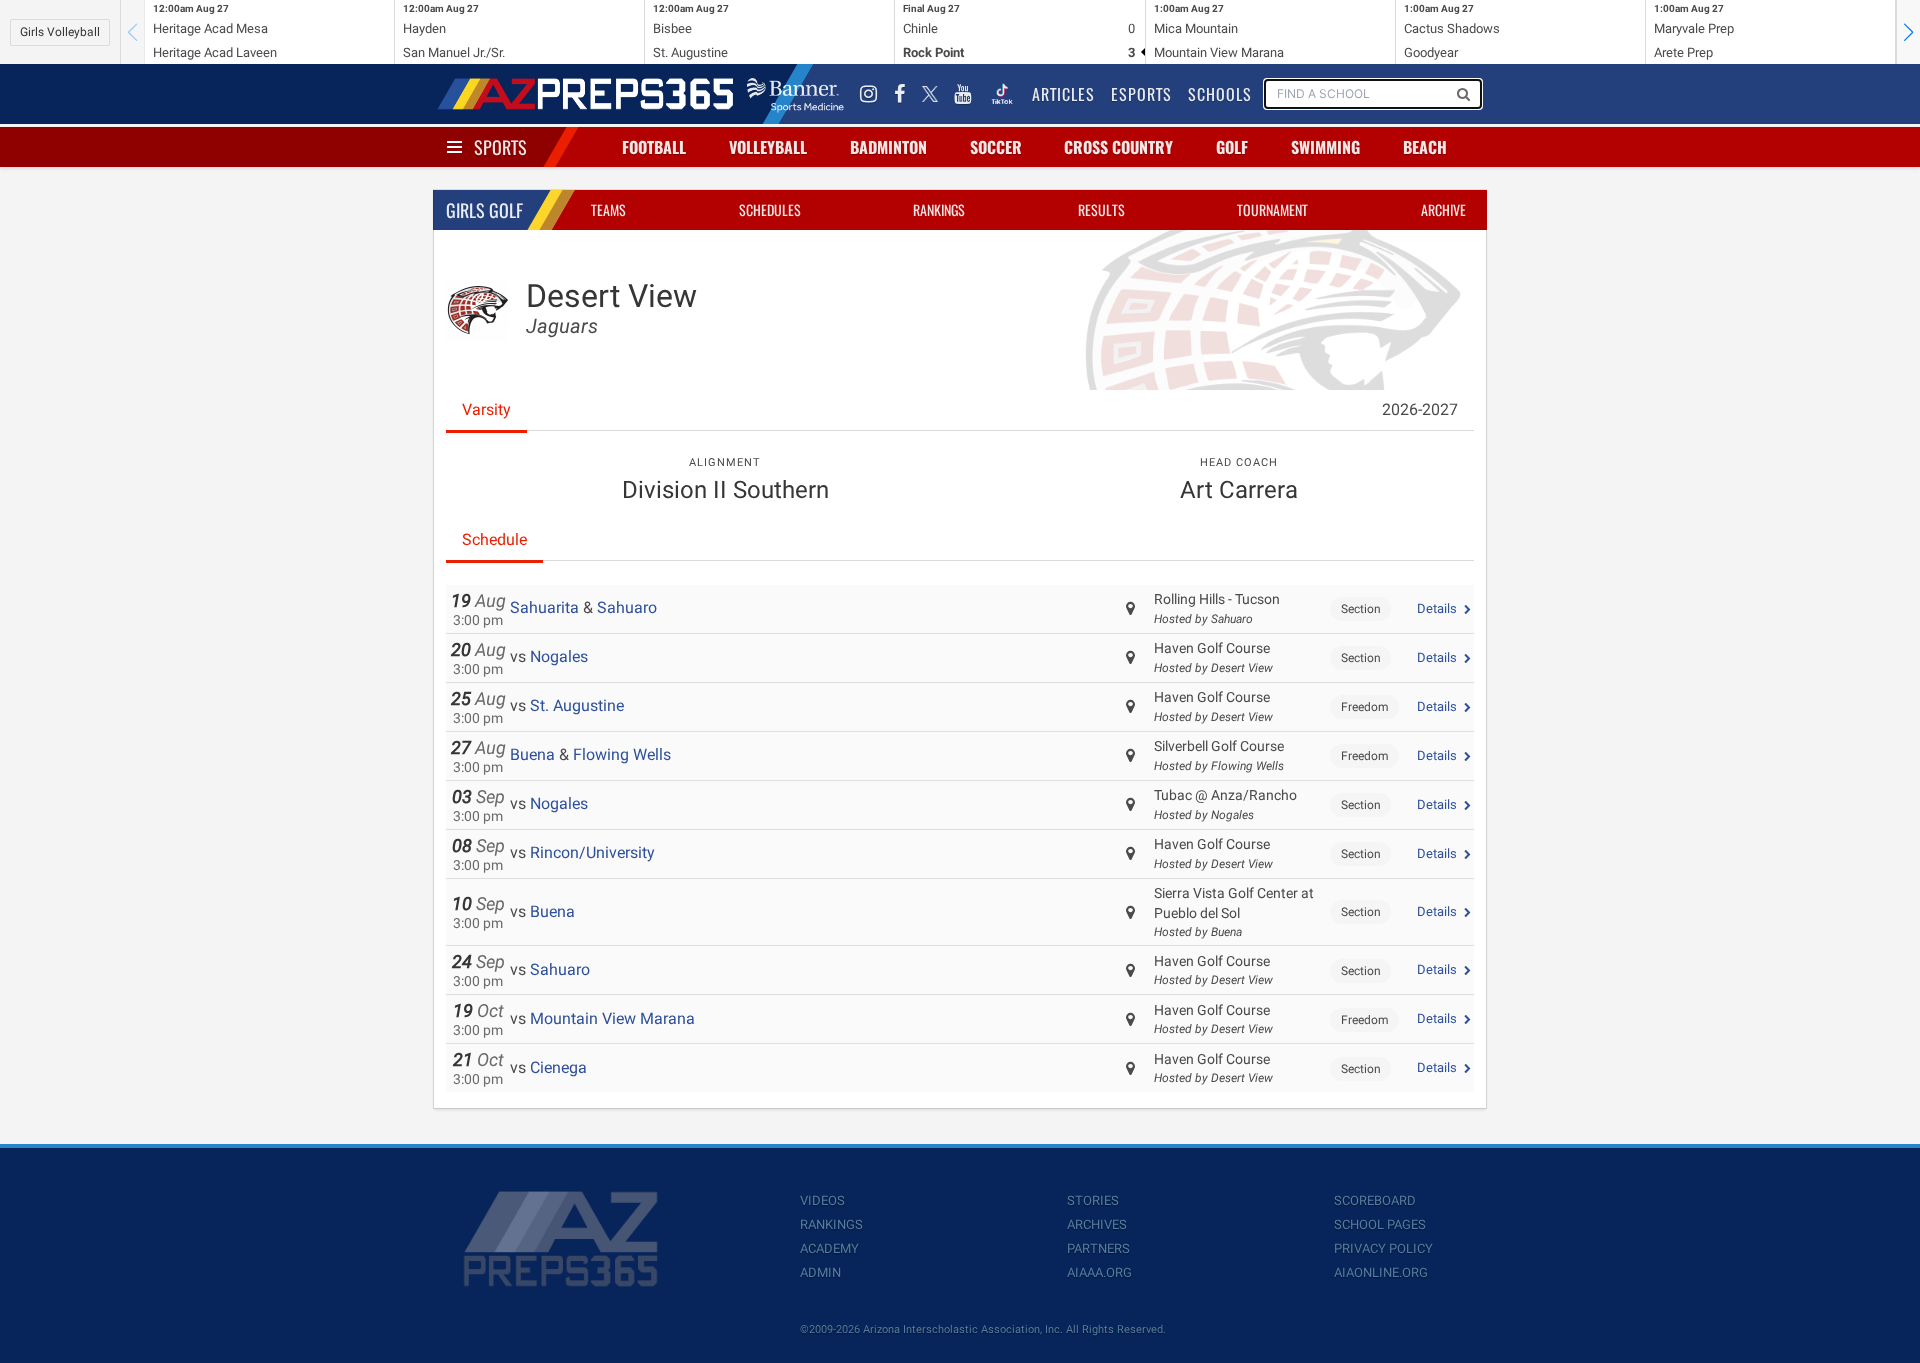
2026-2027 (1420, 409)
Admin (820, 1272)
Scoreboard (1375, 1200)
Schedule (494, 539)
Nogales (559, 656)
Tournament (1272, 209)
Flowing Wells (622, 754)
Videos (822, 1200)
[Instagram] (869, 94)
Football (654, 147)
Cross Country (1118, 147)
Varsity (486, 409)
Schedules (770, 209)
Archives (1097, 1224)
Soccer (996, 147)
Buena (532, 754)
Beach (1425, 147)
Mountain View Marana (612, 1018)
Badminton (888, 147)
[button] (1908, 32)
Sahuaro (627, 607)
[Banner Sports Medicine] (795, 94)
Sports (500, 147)
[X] (930, 94)
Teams (608, 209)
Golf (1232, 147)
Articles (1063, 94)
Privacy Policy (1383, 1248)
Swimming (1325, 147)
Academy (829, 1248)
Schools (1220, 94)
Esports (1141, 94)
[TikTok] (1002, 94)
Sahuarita (544, 607)
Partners (1098, 1248)
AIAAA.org (1099, 1272)
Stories (1093, 1200)
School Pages (1380, 1224)
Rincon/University (592, 852)
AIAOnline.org (1381, 1272)
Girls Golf (484, 210)
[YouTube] (963, 94)
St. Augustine (577, 705)
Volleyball (768, 147)
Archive (1443, 209)
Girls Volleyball (60, 32)
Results (1101, 209)
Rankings (939, 209)
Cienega (558, 1067)
